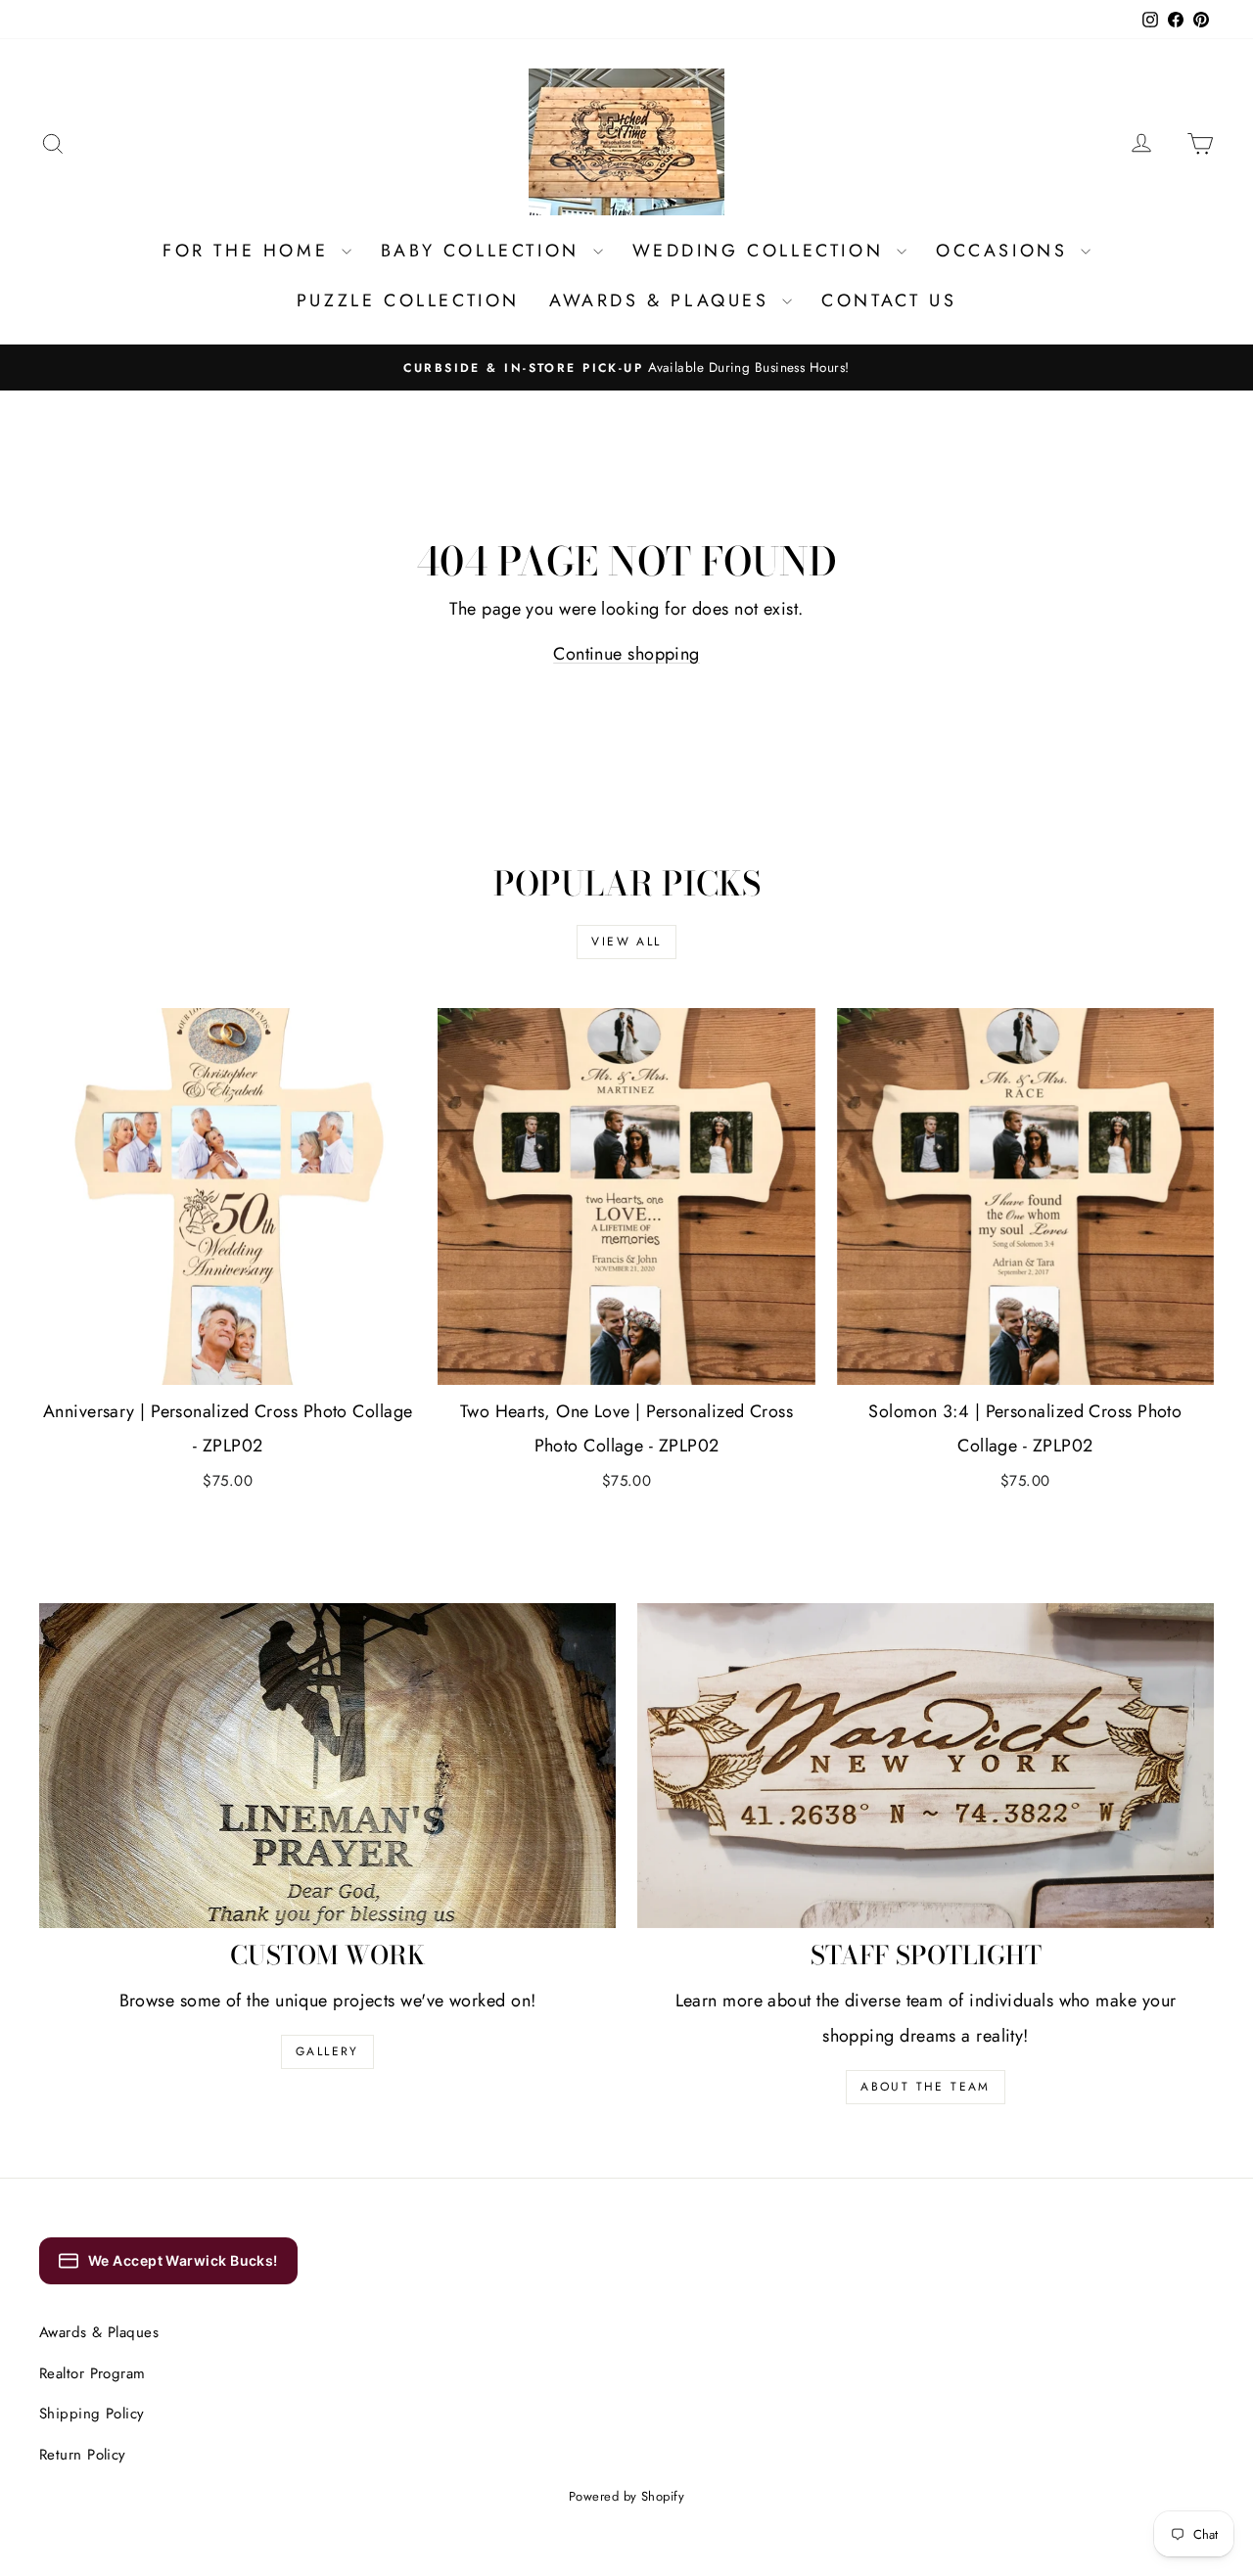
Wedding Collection (762, 251)
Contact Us (889, 300)
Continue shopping (626, 654)
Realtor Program (93, 2373)
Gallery (327, 2051)
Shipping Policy (92, 2414)
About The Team (926, 2087)
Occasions (1006, 251)
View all (626, 942)
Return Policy (83, 2455)
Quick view (228, 1363)
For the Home (250, 251)
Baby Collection (485, 251)
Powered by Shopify (626, 2496)
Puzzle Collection (408, 300)
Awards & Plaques (663, 300)
